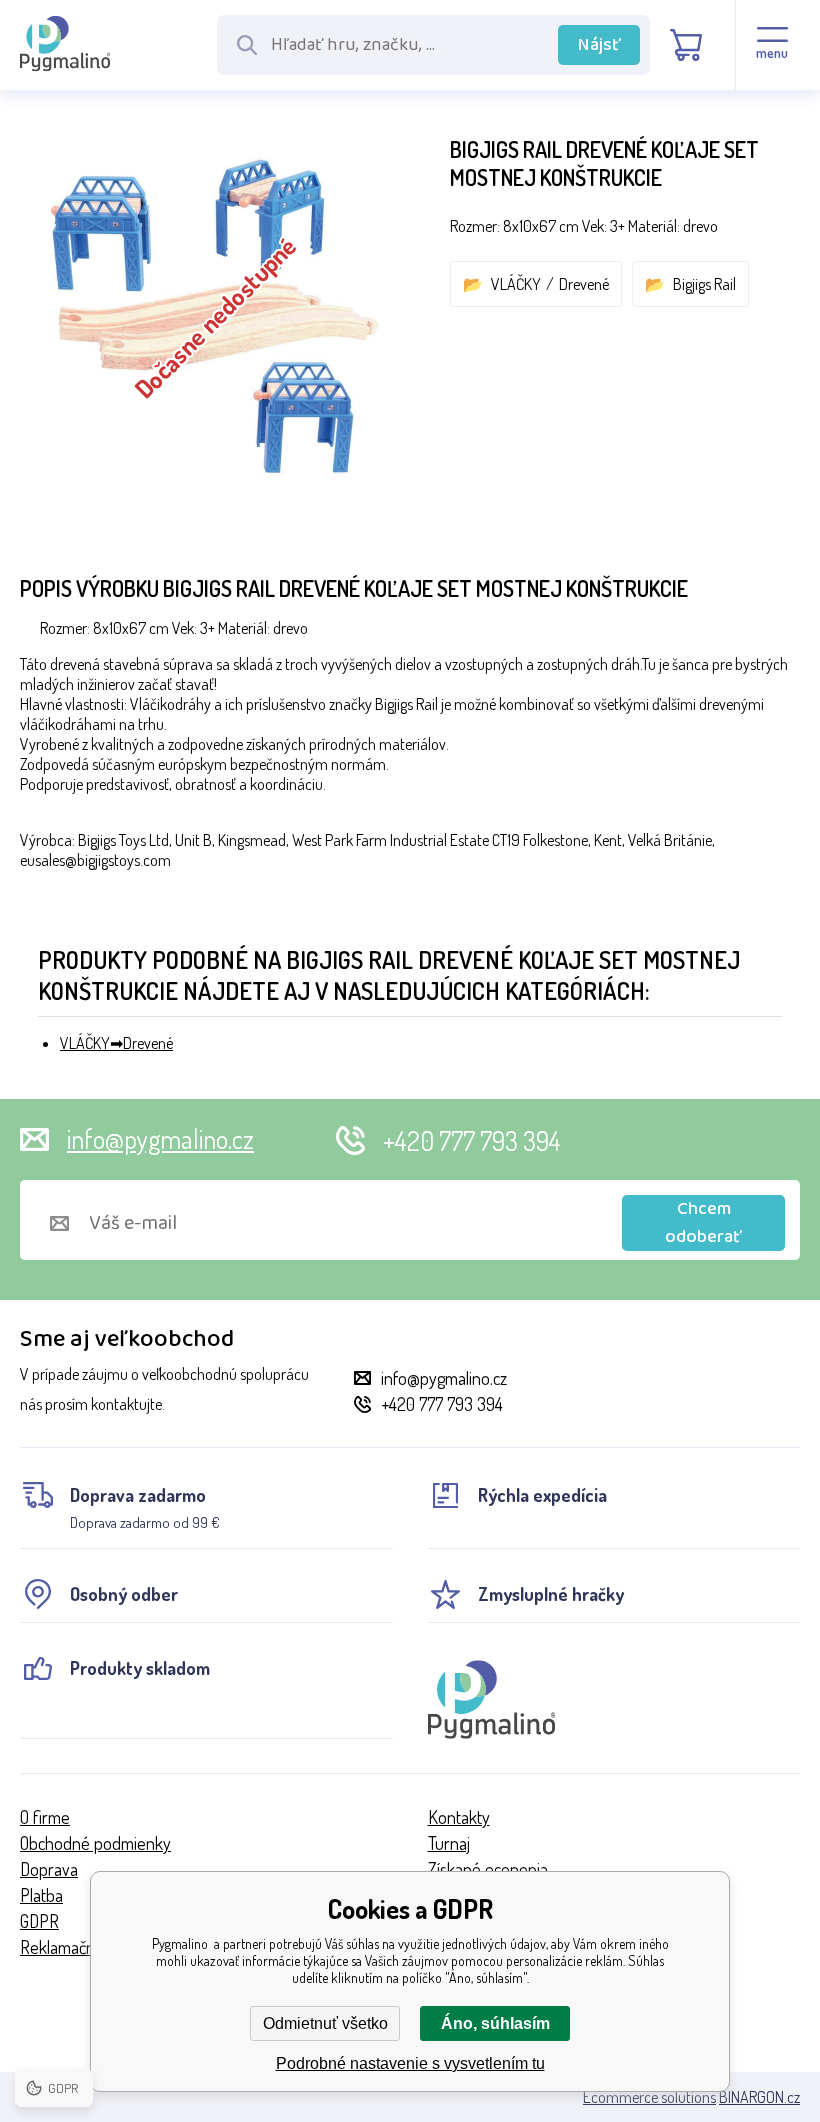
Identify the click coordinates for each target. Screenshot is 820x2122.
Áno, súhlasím (495, 2023)
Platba (41, 1895)
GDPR (39, 1921)
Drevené (584, 284)
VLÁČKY (516, 284)
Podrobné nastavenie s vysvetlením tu (410, 2063)
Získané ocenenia (488, 1869)
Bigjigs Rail (704, 284)
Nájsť (599, 45)
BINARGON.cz (759, 2097)
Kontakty (459, 1817)
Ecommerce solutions (649, 2097)
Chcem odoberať (703, 1223)
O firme (45, 1817)
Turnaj (449, 1843)
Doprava (49, 1869)
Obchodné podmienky (95, 1843)
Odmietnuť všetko (325, 2023)
